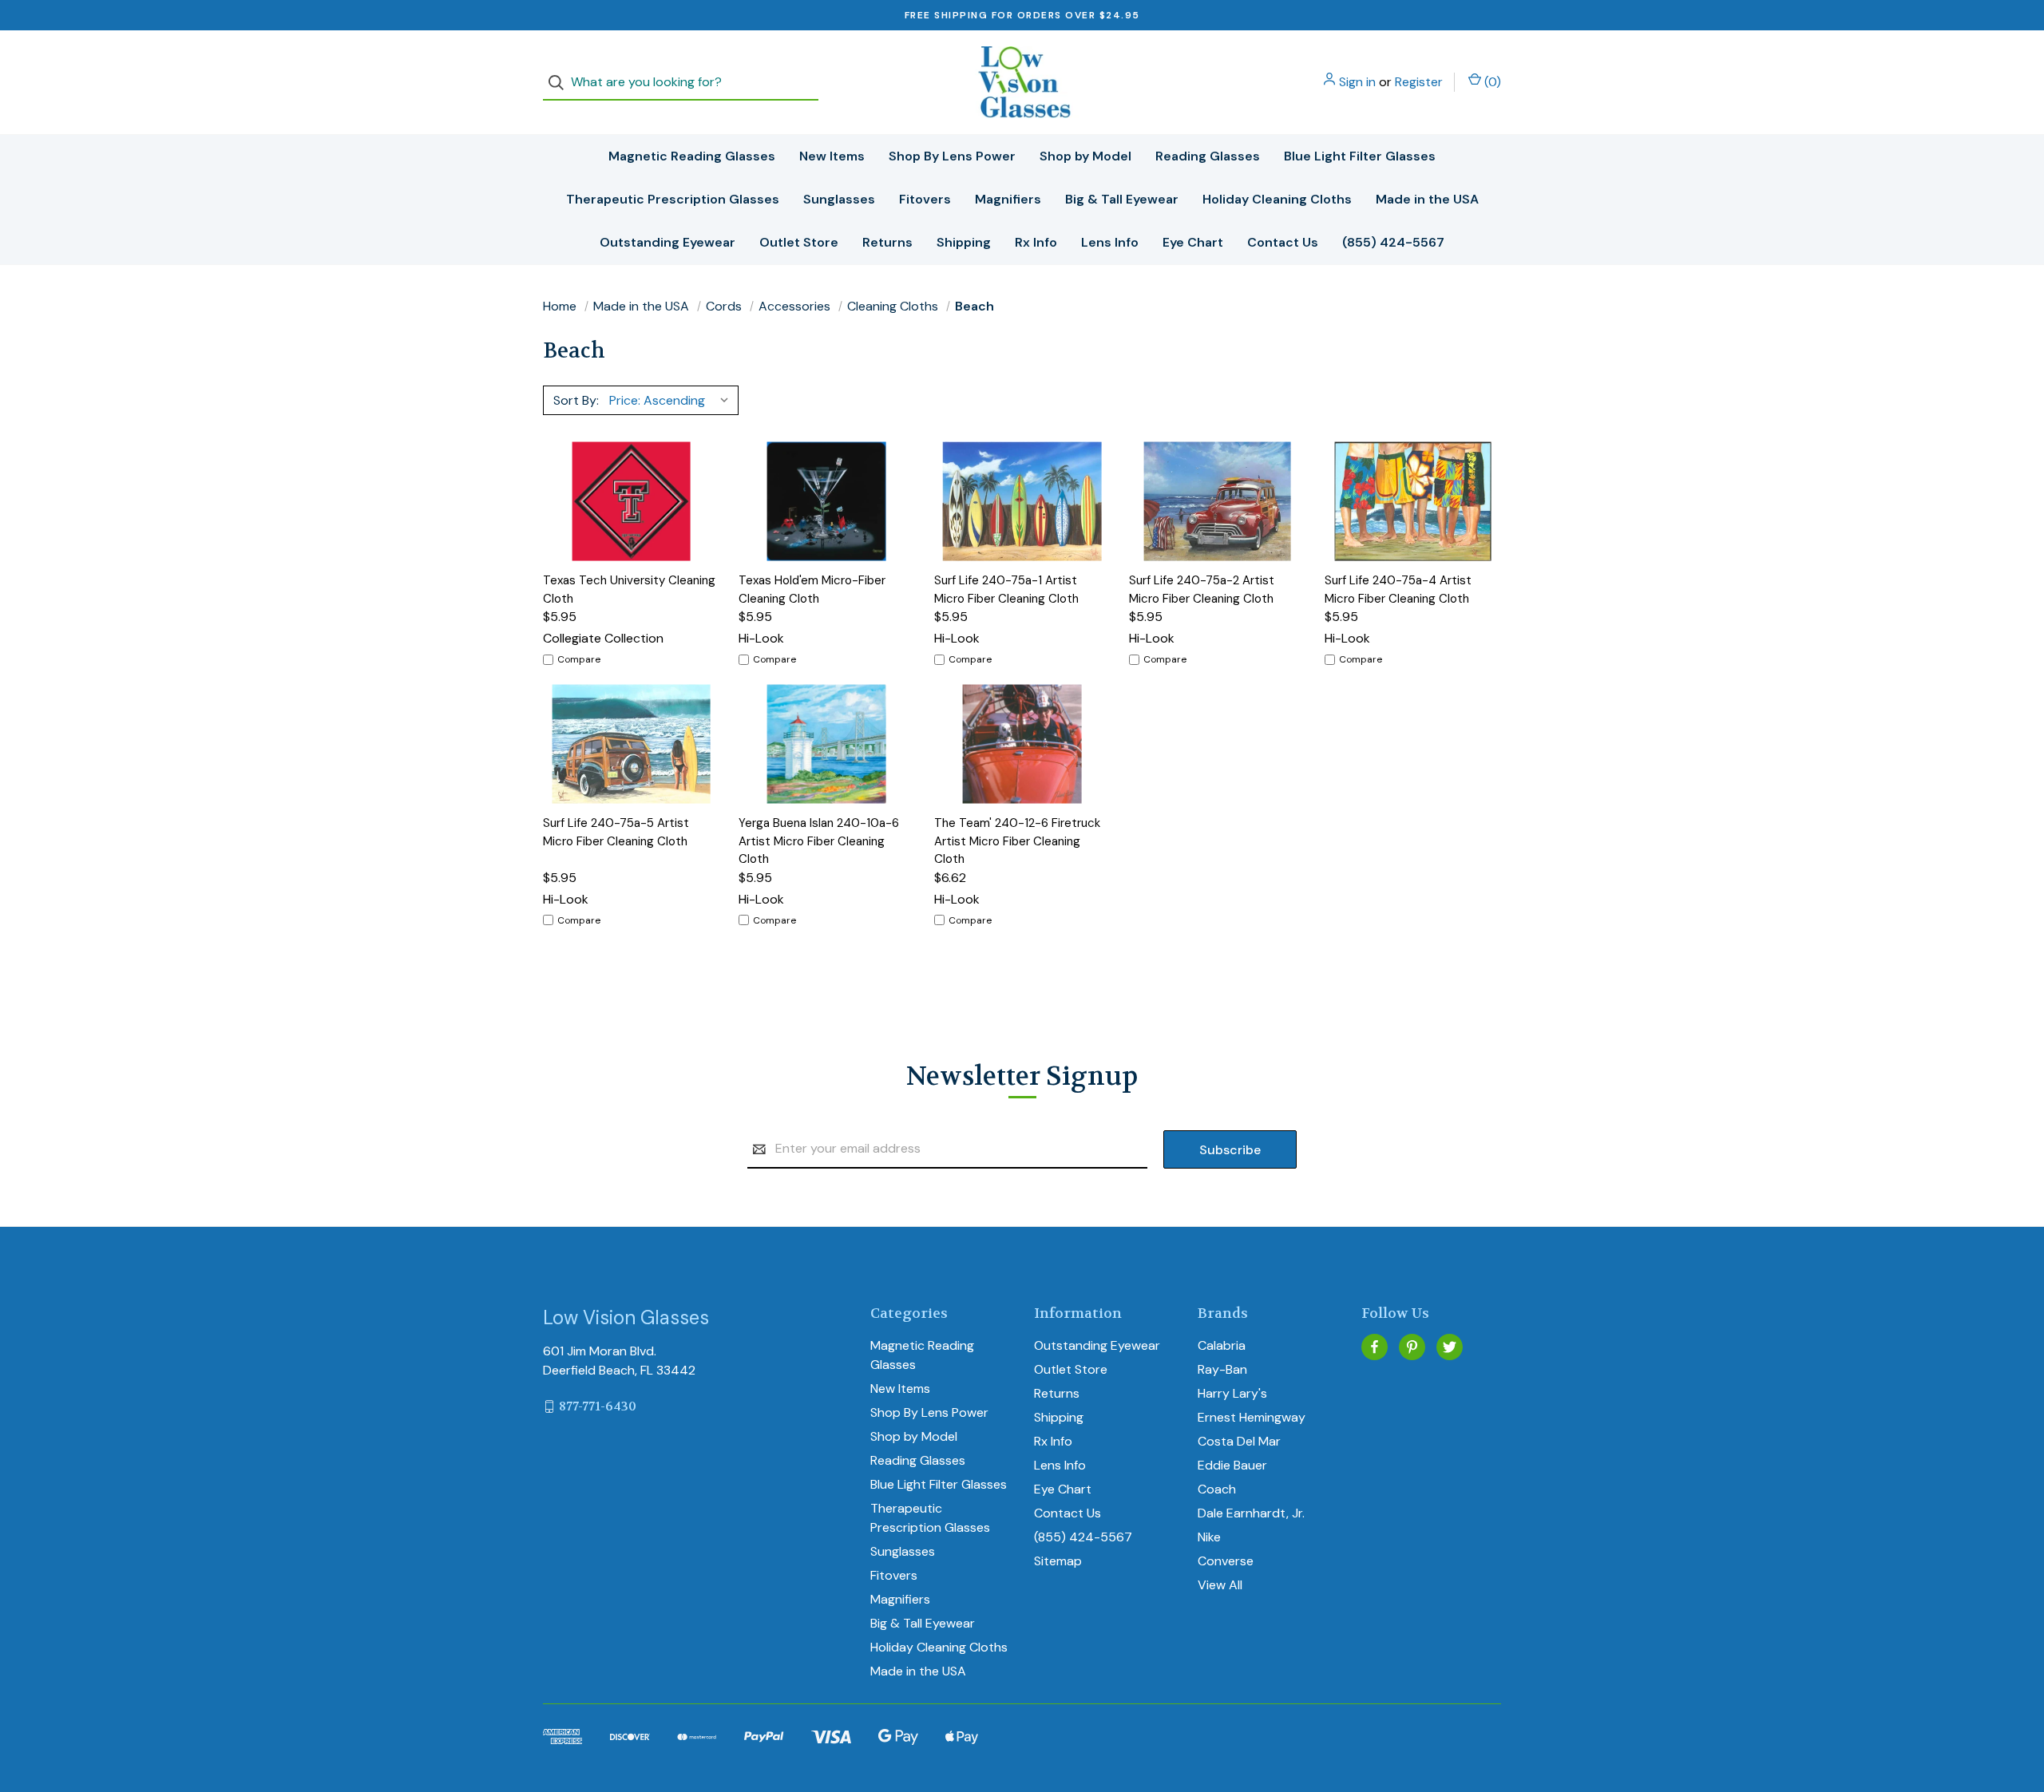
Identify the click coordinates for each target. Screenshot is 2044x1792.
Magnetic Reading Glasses (692, 156)
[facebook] (1375, 1347)
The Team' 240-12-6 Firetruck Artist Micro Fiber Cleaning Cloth (1017, 841)
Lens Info (1110, 242)
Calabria (1222, 1345)
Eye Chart (1193, 242)
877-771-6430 (598, 1406)
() (1491, 82)
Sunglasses (839, 199)
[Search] (561, 83)
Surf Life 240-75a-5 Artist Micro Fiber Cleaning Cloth (616, 832)
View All (1220, 1585)
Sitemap (1058, 1561)
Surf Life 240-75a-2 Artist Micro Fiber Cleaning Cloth (1202, 589)
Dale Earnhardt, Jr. (1251, 1513)
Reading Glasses (1208, 156)
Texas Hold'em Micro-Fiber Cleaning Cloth (812, 589)
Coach (1217, 1489)
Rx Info (1036, 242)
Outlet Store (799, 242)
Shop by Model (1085, 156)
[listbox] (672, 400)
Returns (887, 242)
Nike (1209, 1537)
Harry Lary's (1232, 1393)
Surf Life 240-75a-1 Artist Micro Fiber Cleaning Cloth (1006, 589)
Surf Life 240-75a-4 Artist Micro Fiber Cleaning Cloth (1398, 589)
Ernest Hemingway (1252, 1417)
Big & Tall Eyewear (1122, 199)
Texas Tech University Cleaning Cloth (629, 589)
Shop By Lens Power (952, 156)
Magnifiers (1008, 199)
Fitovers (925, 199)
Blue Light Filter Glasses (1360, 156)
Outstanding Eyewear (667, 242)
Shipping (964, 242)
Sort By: (576, 400)
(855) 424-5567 (1393, 242)
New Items (832, 156)
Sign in (1357, 82)
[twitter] (1450, 1347)
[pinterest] (1412, 1347)
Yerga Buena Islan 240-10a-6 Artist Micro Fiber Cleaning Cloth (819, 841)
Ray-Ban (1222, 1369)
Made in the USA (1427, 199)
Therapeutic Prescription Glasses (673, 199)
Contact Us (1283, 242)
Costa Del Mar (1239, 1441)
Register (1419, 82)
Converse (1226, 1561)
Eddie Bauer (1232, 1465)
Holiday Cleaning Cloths (1277, 199)
